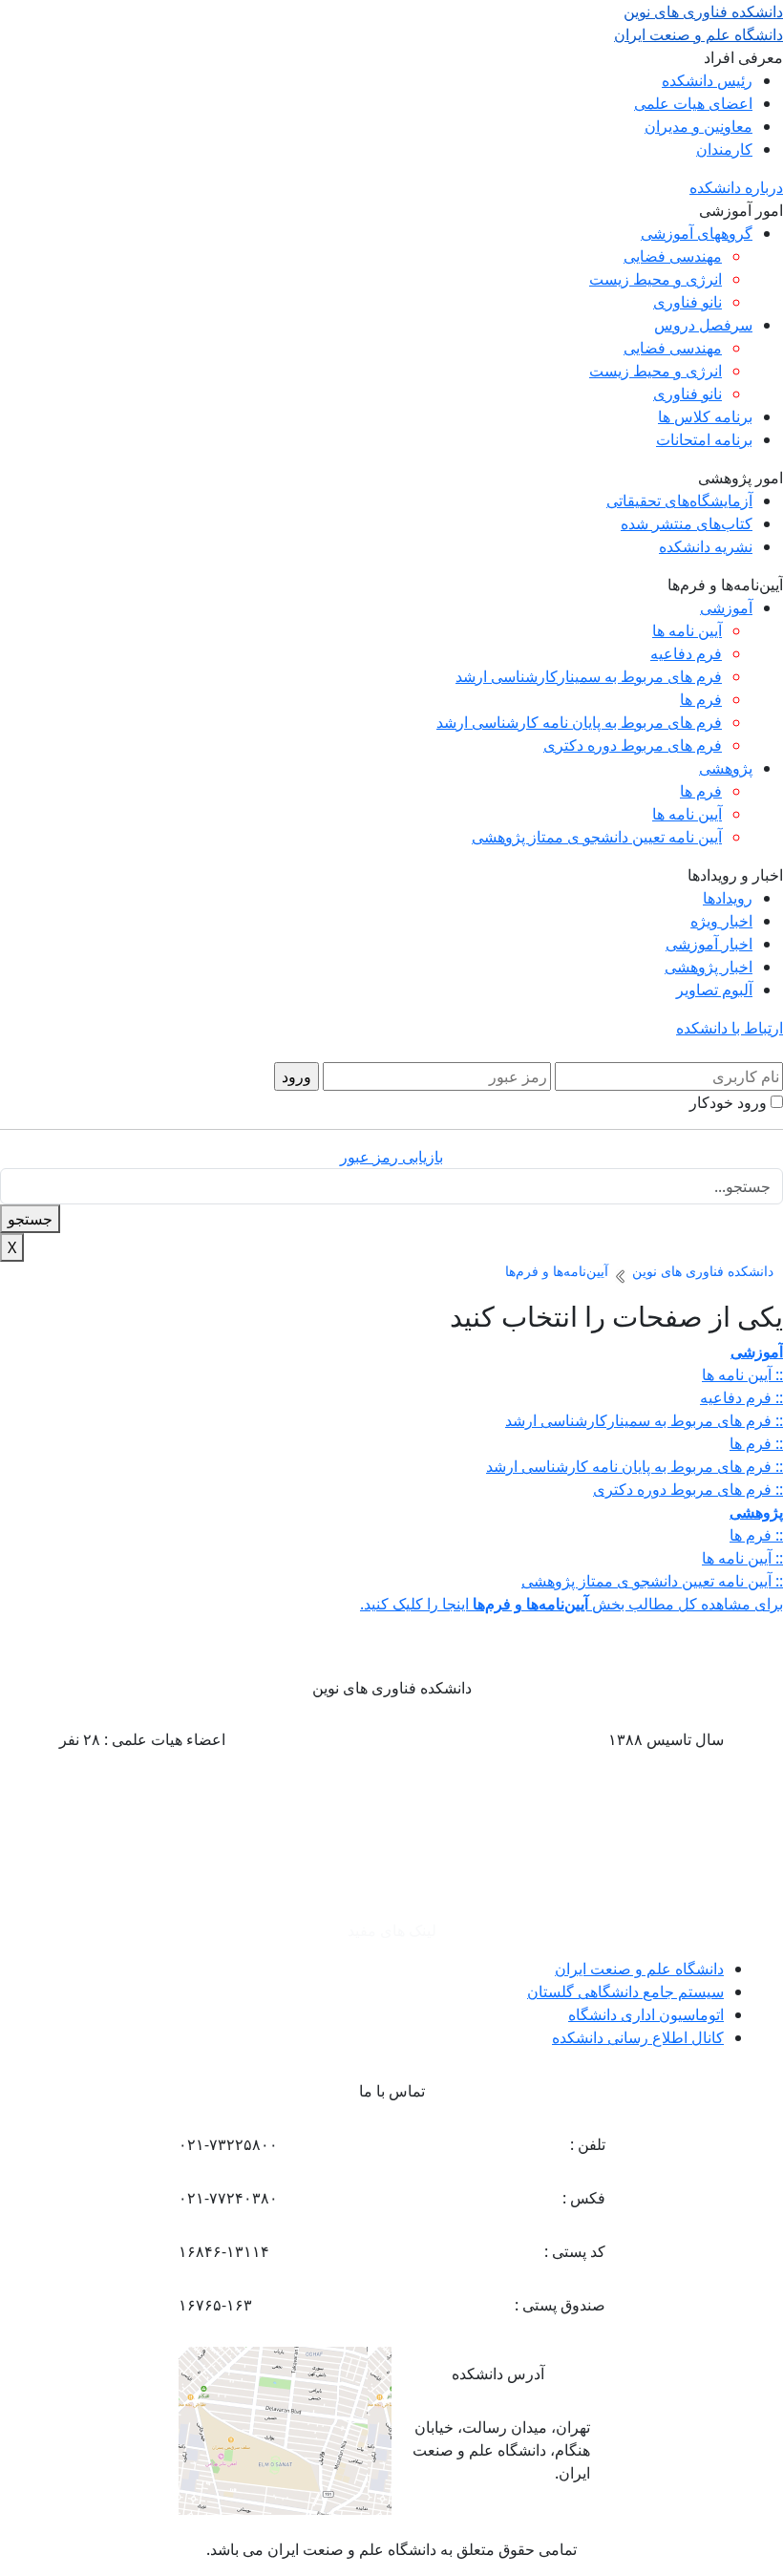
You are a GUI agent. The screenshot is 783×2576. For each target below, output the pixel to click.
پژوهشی (726, 768)
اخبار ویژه (721, 921)
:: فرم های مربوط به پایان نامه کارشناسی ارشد (635, 1466)
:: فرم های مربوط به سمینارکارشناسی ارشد (644, 1420)
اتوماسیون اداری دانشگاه (646, 2014)
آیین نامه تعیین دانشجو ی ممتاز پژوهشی (597, 837)
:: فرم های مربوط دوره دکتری (688, 1489)
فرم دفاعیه (686, 653)
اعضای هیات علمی (693, 103)
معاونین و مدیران (698, 126)
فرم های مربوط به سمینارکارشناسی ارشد (589, 676)
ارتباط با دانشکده (730, 1028)
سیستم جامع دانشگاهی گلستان (625, 1991)
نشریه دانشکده (706, 546)
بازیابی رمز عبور (391, 1157)
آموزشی (726, 607)
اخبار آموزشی (709, 944)
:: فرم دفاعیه (741, 1397)
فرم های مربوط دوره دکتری (633, 745)
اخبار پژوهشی (709, 967)
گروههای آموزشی (697, 233)
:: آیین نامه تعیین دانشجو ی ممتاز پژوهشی (652, 1581)
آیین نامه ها (687, 630)
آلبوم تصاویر (714, 990)
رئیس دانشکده (707, 80)
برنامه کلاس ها (705, 416)
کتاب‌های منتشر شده (687, 523)
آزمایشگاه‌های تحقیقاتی (679, 500)
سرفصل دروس (703, 325)
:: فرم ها (756, 1443)
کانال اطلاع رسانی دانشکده (638, 2037)
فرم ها (701, 699)
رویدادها (728, 898)
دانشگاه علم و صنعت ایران (639, 1969)
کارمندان (724, 149)
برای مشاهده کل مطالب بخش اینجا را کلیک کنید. (571, 1604)
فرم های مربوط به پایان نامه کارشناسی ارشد (579, 722)
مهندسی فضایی (673, 256)
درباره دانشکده (736, 187)
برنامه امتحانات (704, 439)
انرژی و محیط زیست (656, 279)
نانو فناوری (688, 302)
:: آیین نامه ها (742, 1374)
